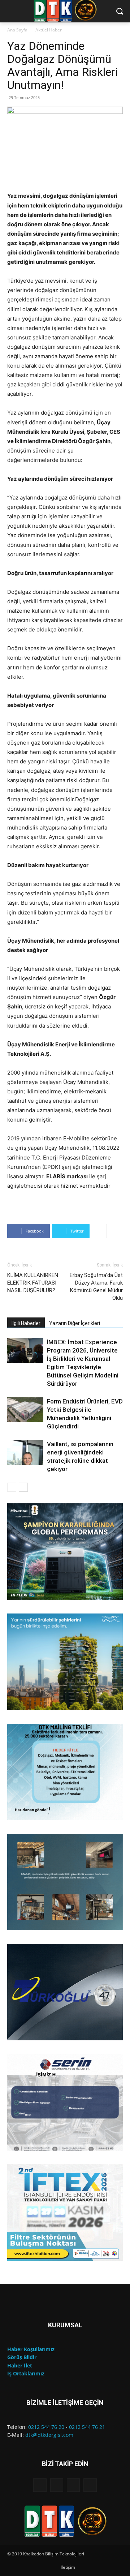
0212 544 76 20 (46, 2427)
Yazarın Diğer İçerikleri (75, 1323)
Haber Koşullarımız (31, 2349)
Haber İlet (20, 2365)
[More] (99, 1231)
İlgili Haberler (26, 1323)
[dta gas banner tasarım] (65, 1882)
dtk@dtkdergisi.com (49, 2435)
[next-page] (23, 1487)
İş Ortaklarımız (26, 2373)
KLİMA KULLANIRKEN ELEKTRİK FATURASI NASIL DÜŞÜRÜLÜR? (33, 1283)
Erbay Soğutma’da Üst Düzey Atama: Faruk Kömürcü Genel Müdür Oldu (96, 1287)
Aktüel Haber (49, 30)
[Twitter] (90, 2485)
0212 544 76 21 (87, 2427)
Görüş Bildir (22, 2357)
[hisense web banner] (65, 1551)
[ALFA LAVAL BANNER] (65, 1662)
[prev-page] (12, 1487)
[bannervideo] (65, 2213)
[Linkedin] (73, 2485)
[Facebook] (40, 2485)
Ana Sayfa (17, 30)
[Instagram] (57, 2485)
